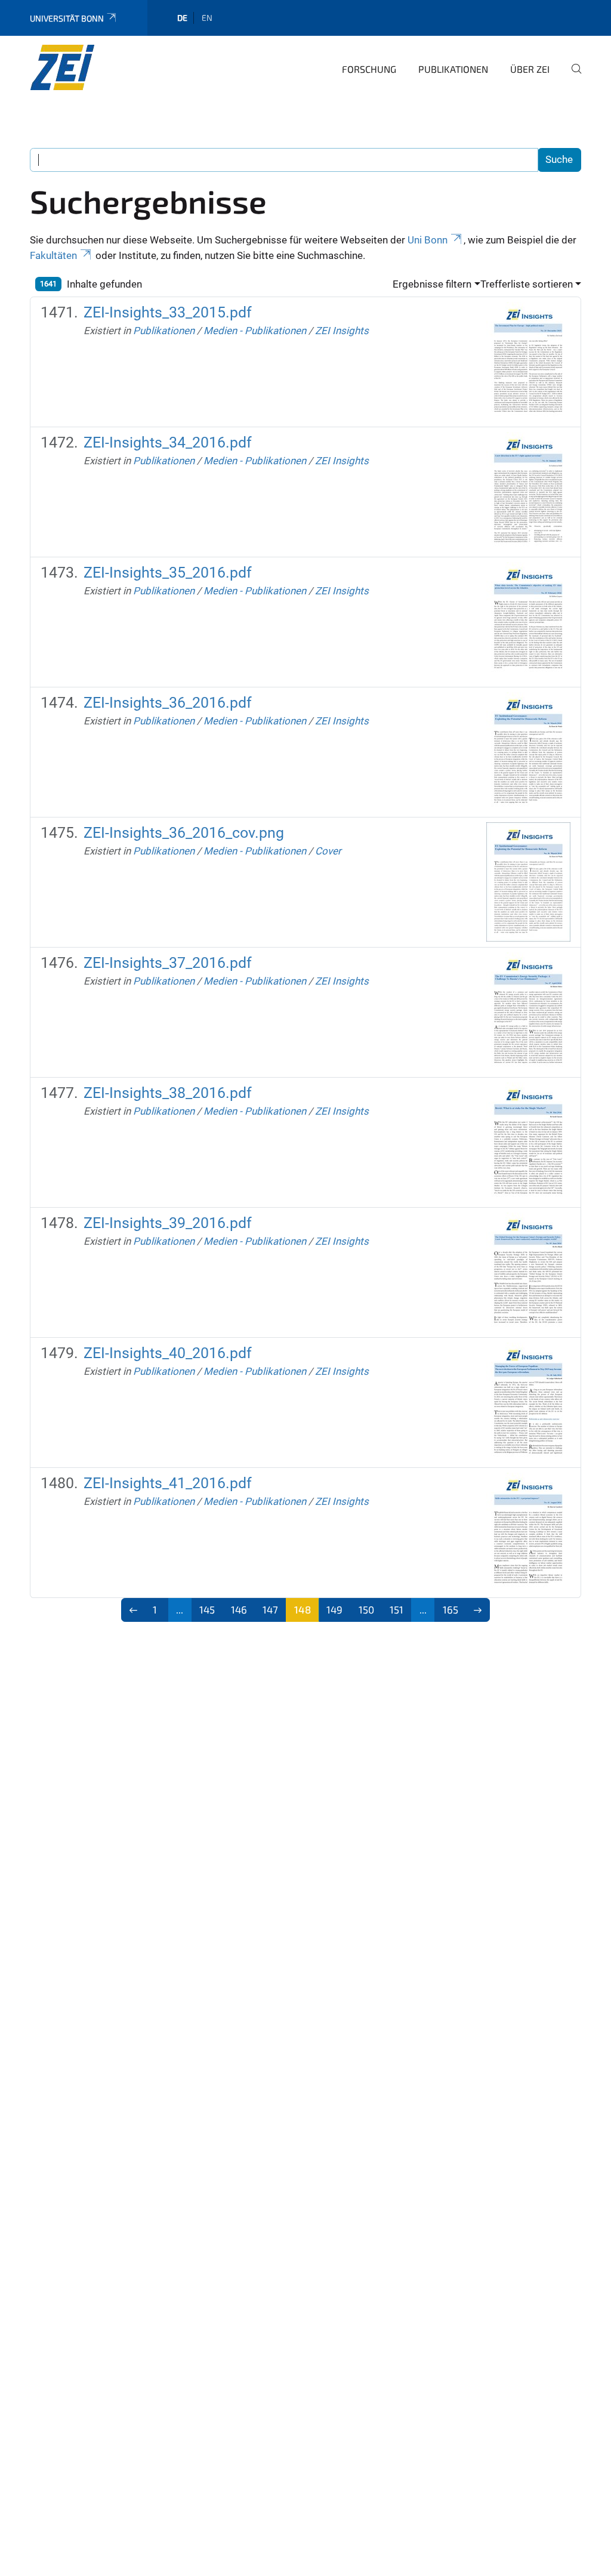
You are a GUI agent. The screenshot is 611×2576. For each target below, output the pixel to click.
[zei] (88, 67)
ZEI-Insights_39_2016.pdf (168, 1223)
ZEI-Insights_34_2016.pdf (168, 442)
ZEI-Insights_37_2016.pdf (168, 963)
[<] (133, 1610)
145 (207, 1609)
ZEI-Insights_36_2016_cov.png (184, 833)
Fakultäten (53, 255)
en (207, 18)
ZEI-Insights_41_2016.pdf (168, 1483)
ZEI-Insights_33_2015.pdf (168, 312)
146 (239, 1609)
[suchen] (572, 77)
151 (396, 1609)
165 (450, 1609)
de (182, 18)
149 (334, 1609)
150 (366, 1609)
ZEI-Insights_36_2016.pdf (168, 703)
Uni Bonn (428, 240)
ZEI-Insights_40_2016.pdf (168, 1353)
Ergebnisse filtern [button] (432, 284)
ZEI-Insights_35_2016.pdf (168, 573)
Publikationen (453, 69)
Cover (328, 851)
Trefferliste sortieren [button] (527, 284)
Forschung (369, 69)
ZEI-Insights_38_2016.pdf (168, 1093)
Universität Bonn (67, 18)
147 (270, 1609)
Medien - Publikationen (255, 331)
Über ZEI (530, 69)
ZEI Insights (342, 331)
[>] (478, 1610)
